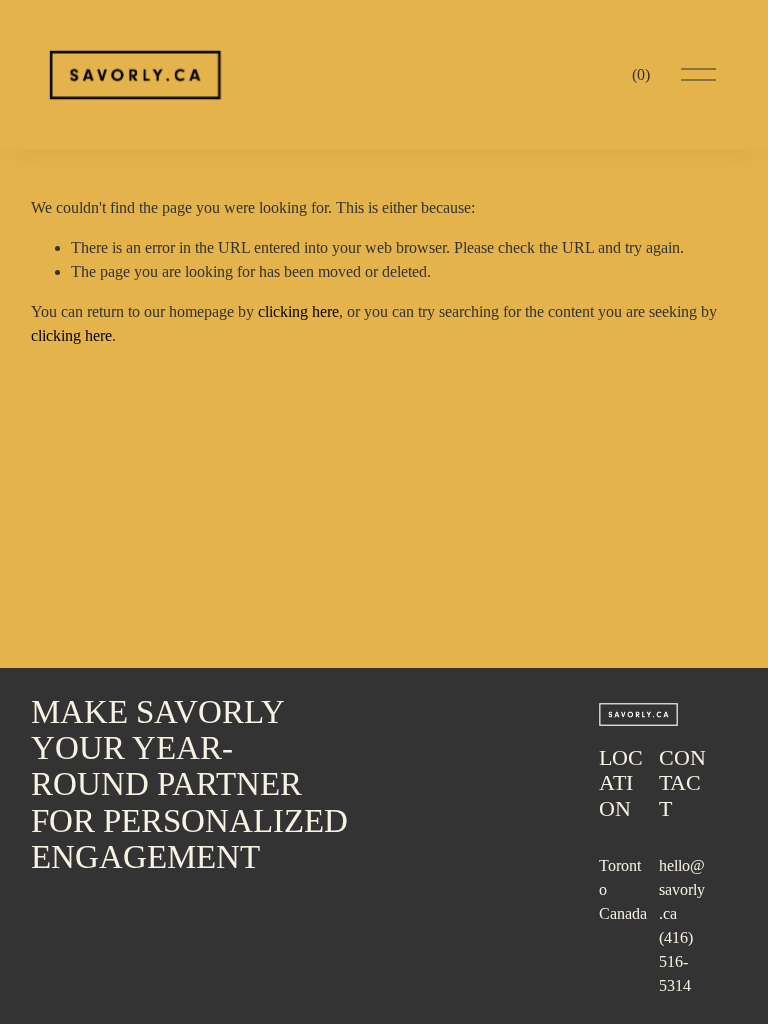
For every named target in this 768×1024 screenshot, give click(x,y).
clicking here (298, 311)
